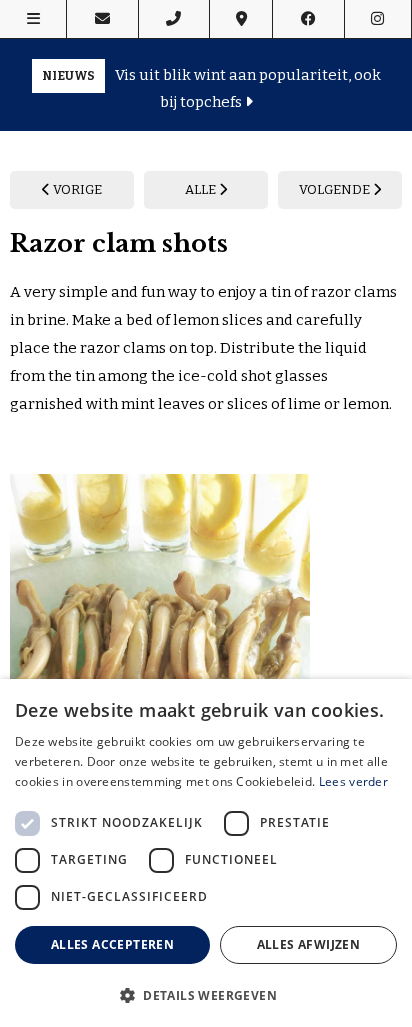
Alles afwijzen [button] (309, 944)
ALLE (202, 189)
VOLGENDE (336, 189)
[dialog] (206, 853)
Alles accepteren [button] (112, 944)
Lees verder (353, 781)
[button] (206, 994)
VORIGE (76, 189)
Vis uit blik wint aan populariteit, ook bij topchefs (211, 88)
